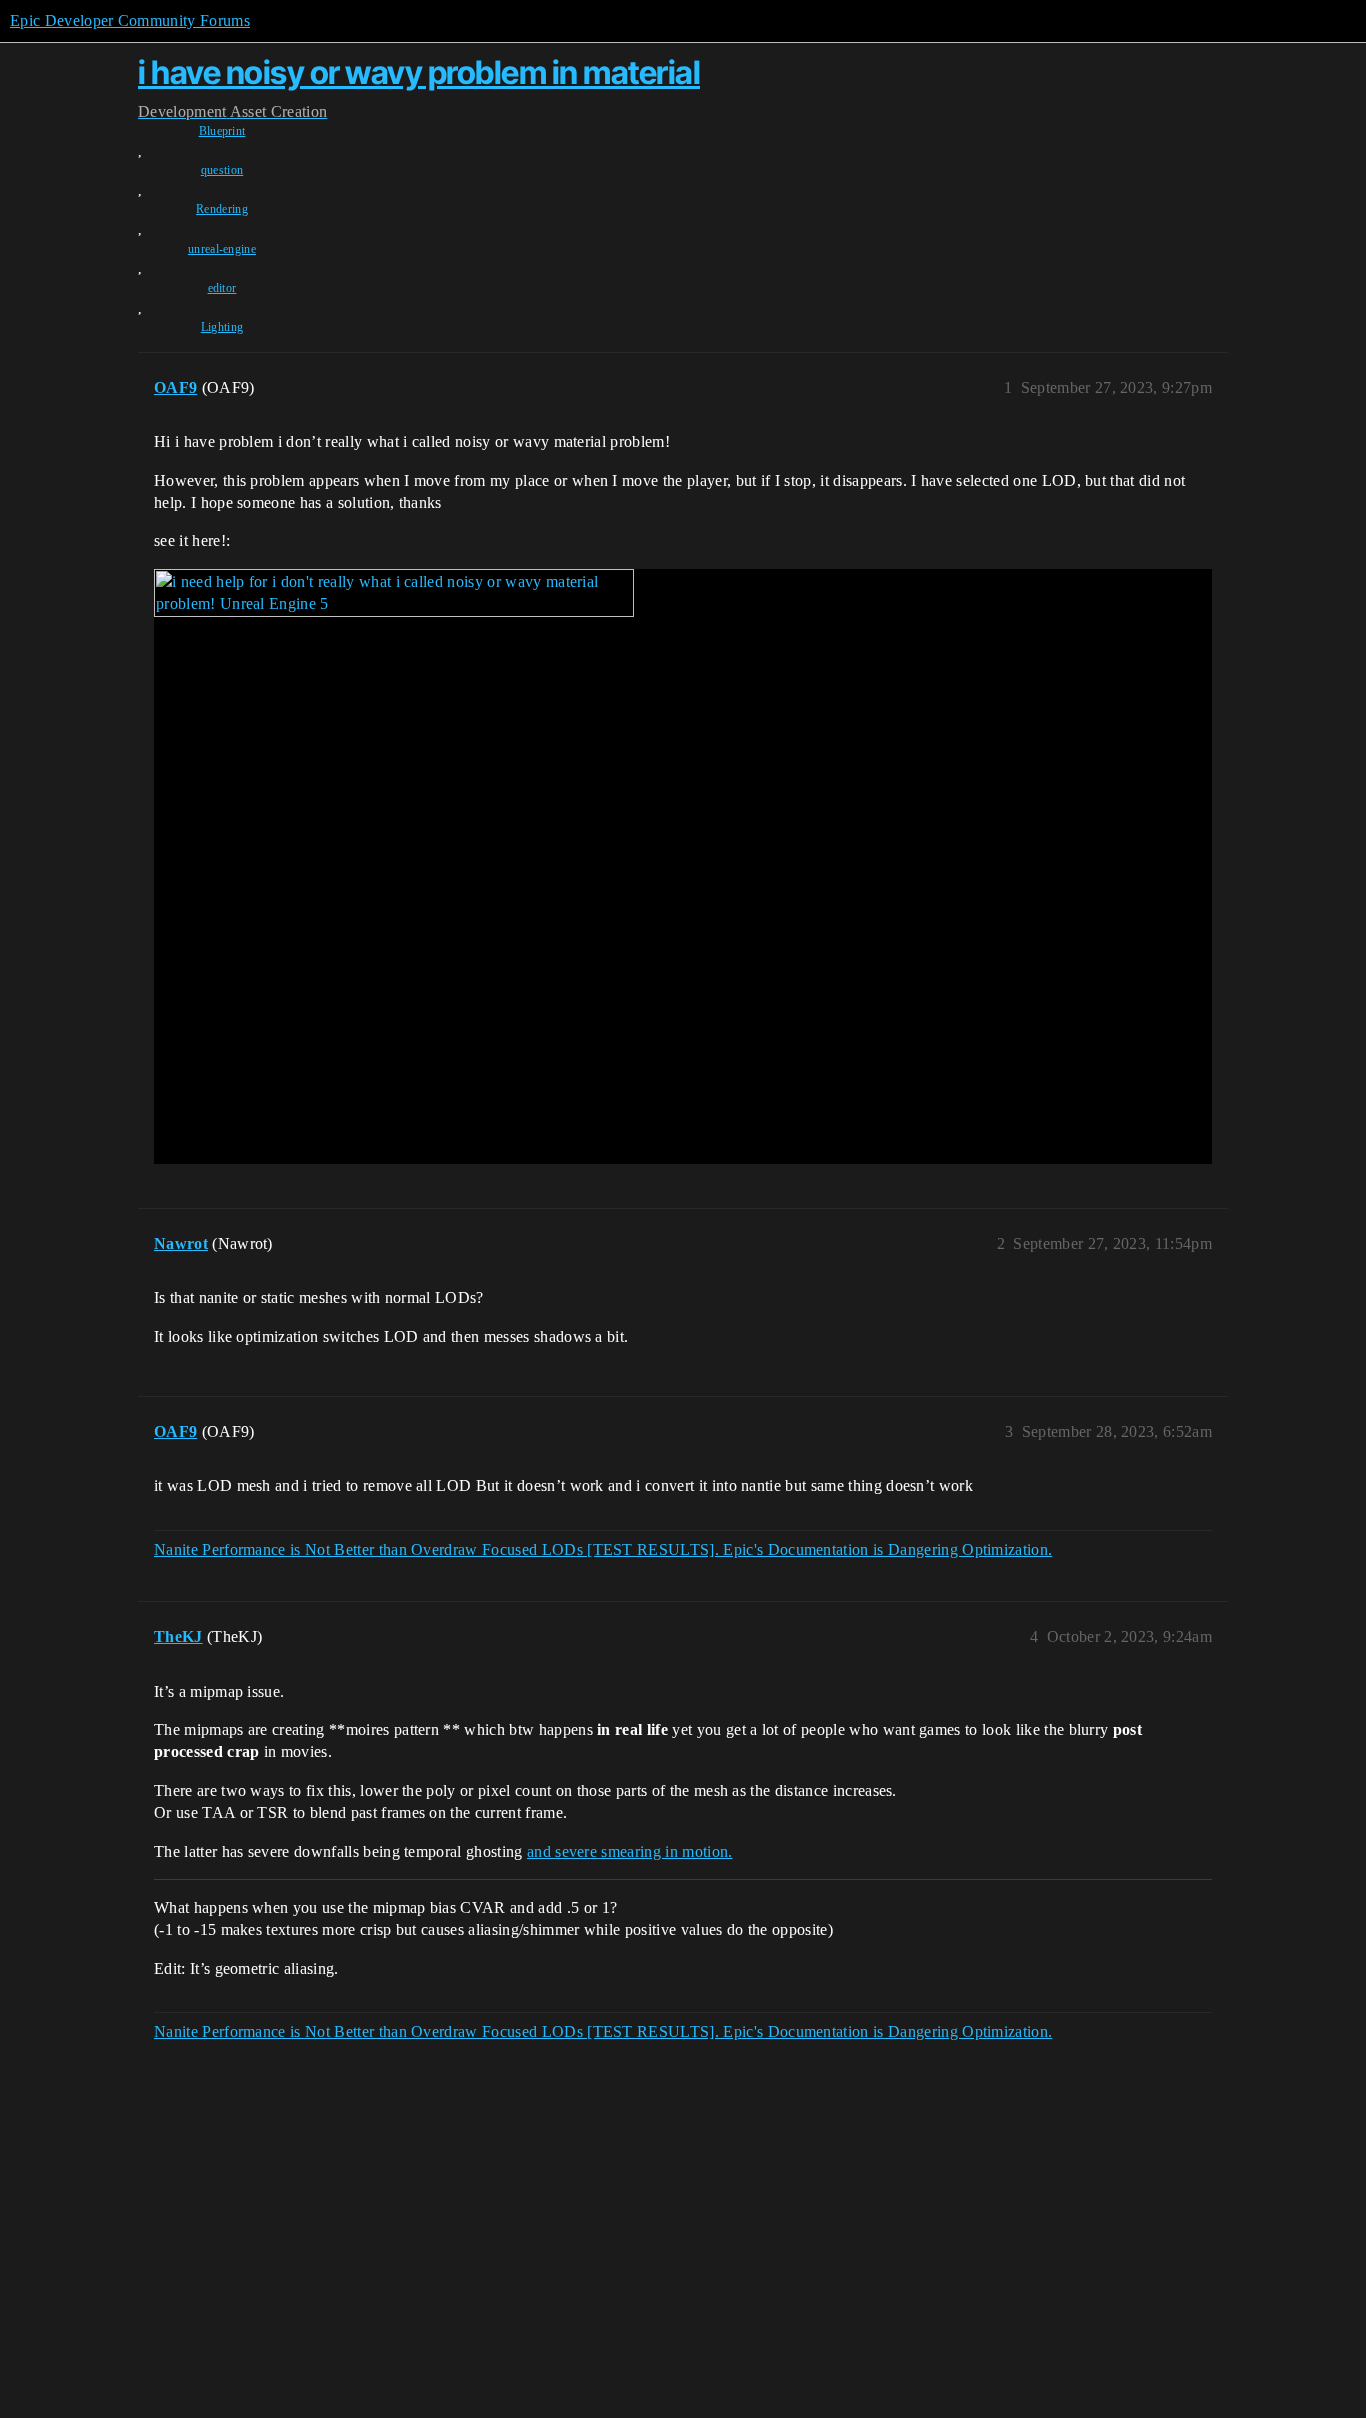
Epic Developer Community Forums (130, 20)
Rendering (222, 209)
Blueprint (222, 131)
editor (222, 288)
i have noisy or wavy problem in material (419, 72)
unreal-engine (222, 249)
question (222, 170)
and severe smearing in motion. (630, 1851)
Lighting (222, 327)
